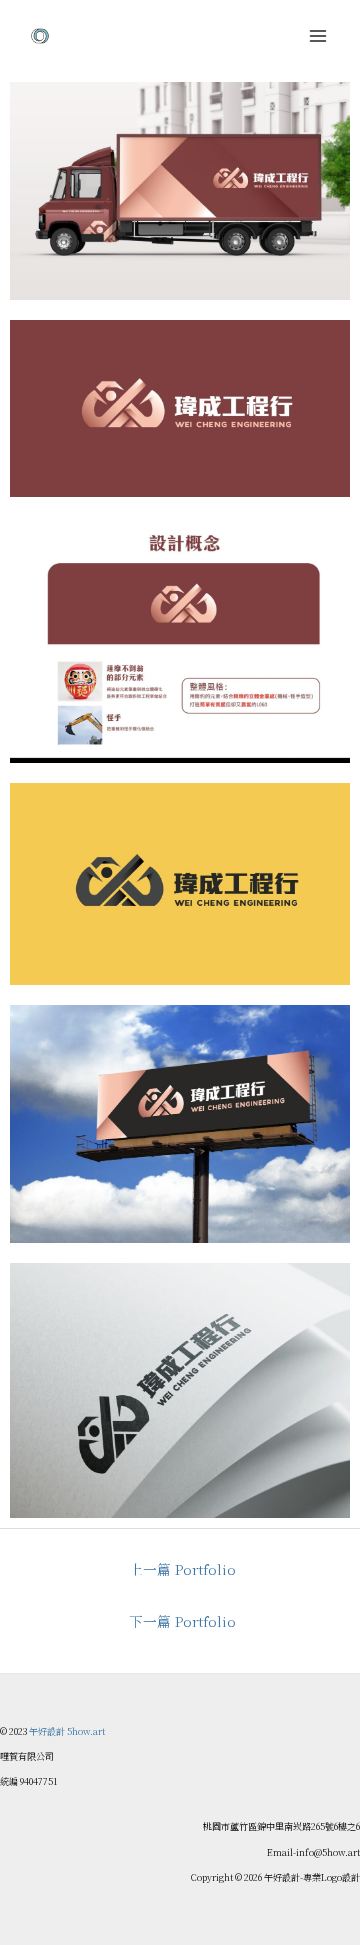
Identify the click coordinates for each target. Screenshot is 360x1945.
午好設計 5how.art (67, 1731)
